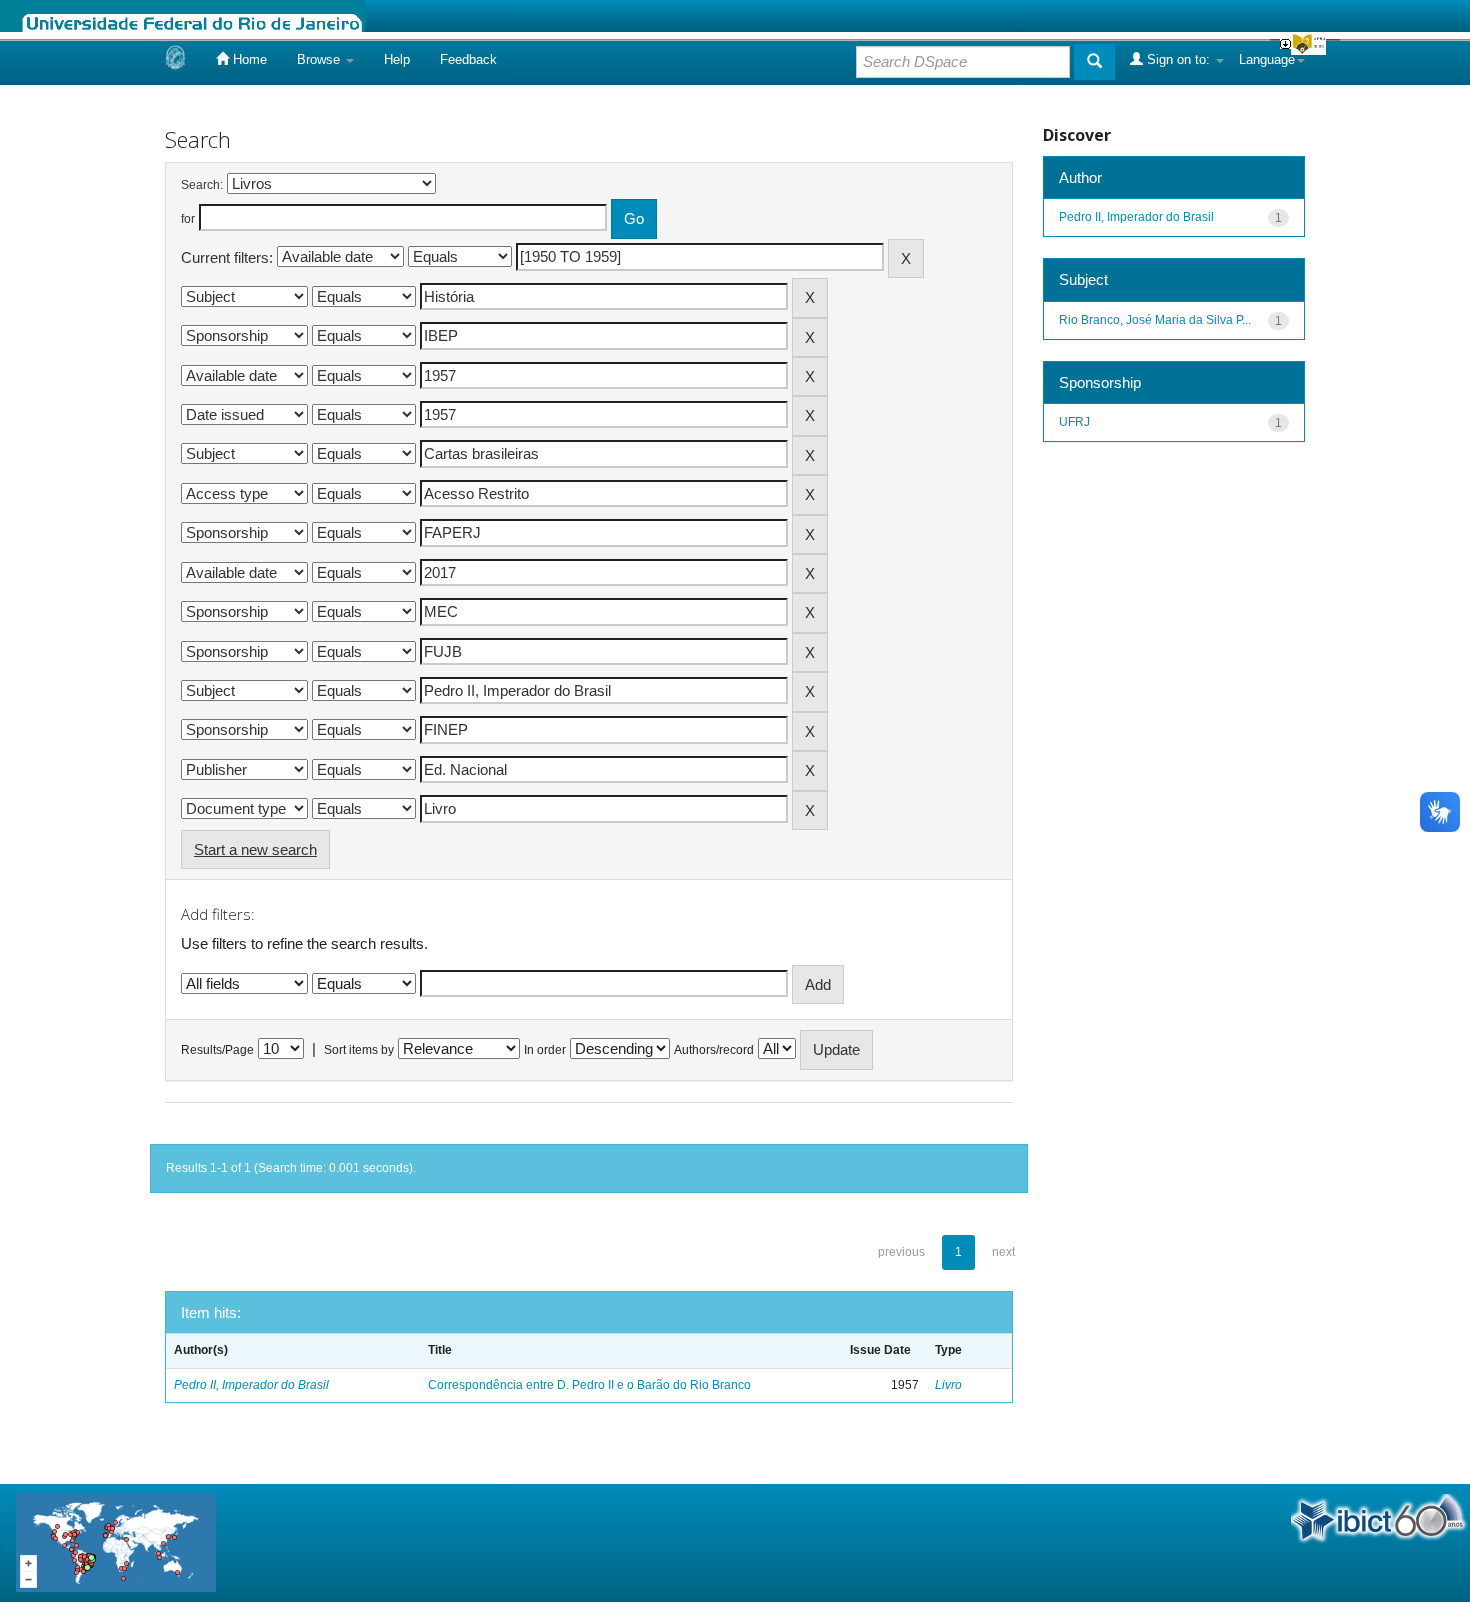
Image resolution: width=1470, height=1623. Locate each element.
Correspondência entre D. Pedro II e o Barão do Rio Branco (589, 1385)
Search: (202, 185)
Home (248, 59)
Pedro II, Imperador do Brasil (251, 1385)
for (188, 219)
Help (397, 59)
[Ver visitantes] (116, 1541)
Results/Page (217, 1050)
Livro (948, 1385)
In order (545, 1050)
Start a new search (255, 849)
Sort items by (359, 1050)
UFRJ (1074, 422)
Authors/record (714, 1050)
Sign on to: (1178, 59)
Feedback (468, 59)
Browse (320, 59)
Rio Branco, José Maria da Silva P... (1155, 320)
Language (1267, 59)
